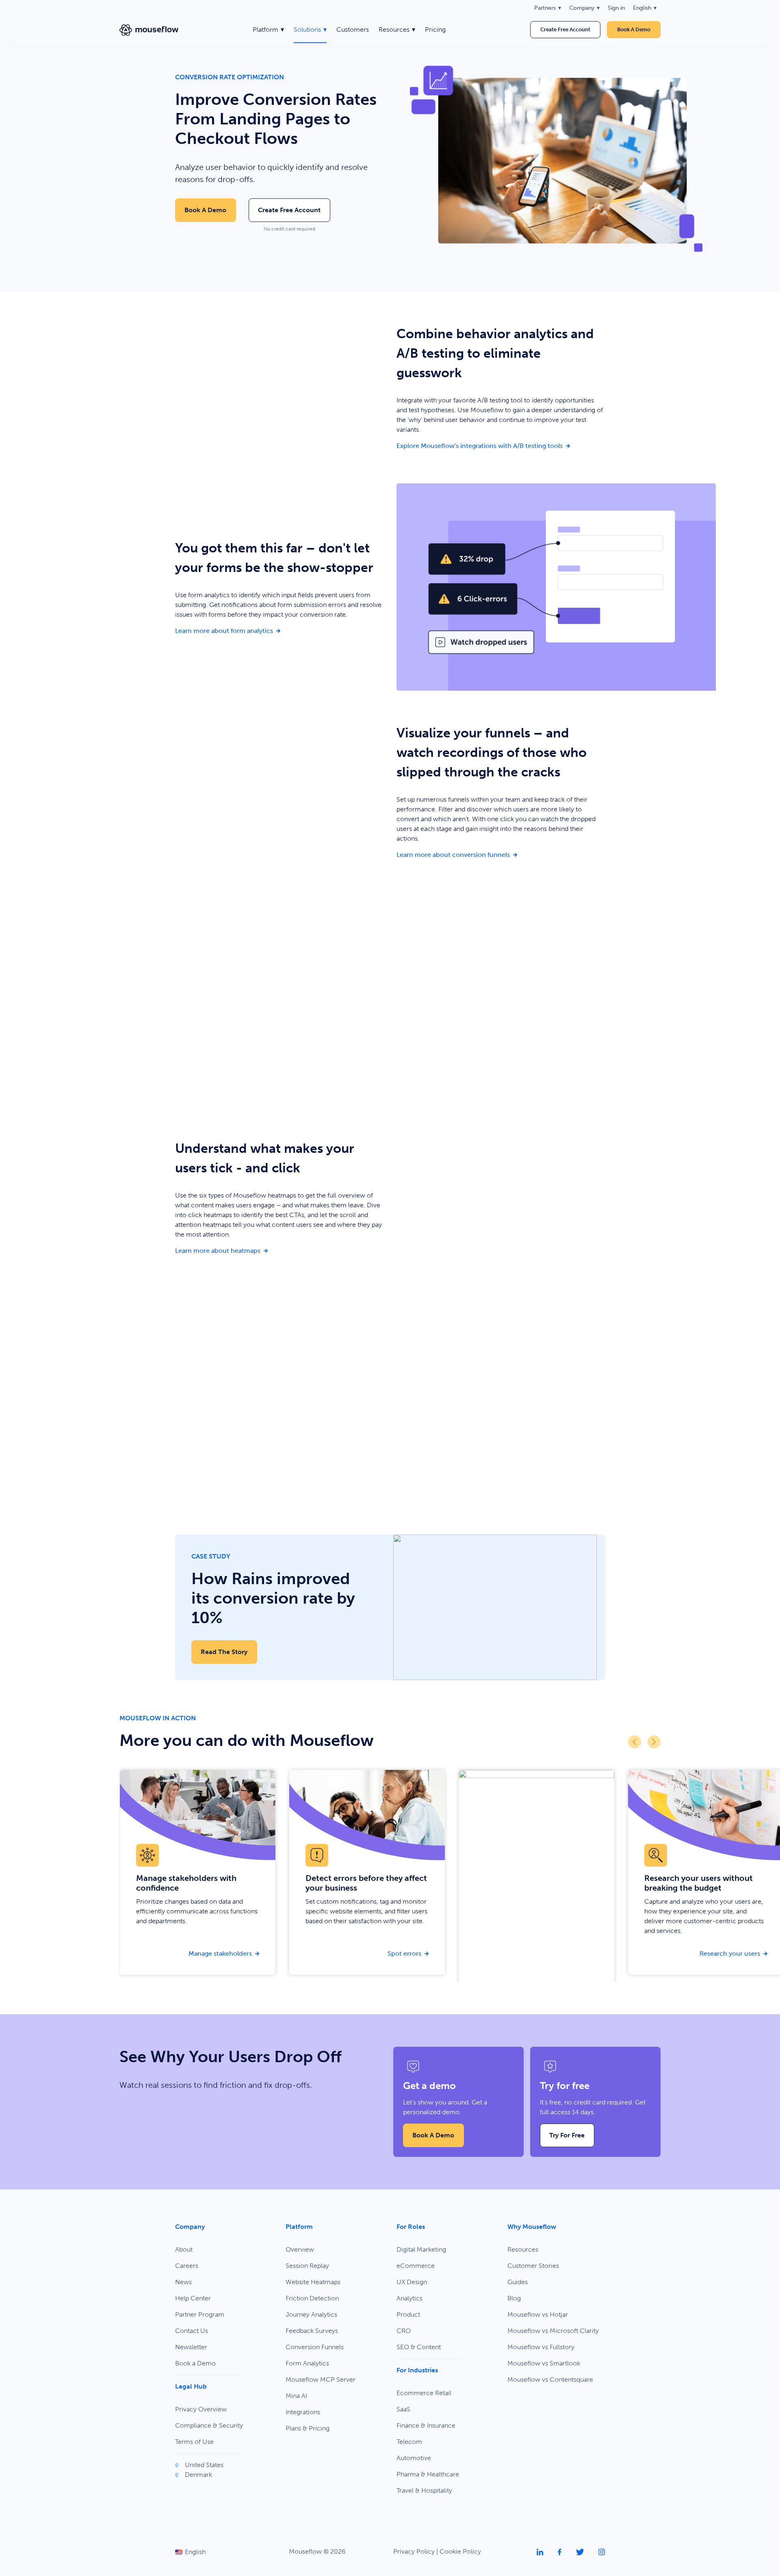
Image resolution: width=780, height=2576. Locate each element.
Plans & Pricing (308, 2428)
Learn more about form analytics (279, 630)
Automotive (414, 2458)
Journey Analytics (311, 2314)
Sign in (616, 8)
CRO (404, 2331)
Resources (523, 2249)
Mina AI (296, 2396)
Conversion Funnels (315, 2347)
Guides (518, 2282)
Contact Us (192, 2331)
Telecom (409, 2442)
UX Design (412, 2282)
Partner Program (200, 2314)
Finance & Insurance (426, 2425)
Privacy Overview (201, 2409)
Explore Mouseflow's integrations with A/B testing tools (501, 446)
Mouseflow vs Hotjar (538, 2314)
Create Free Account (565, 29)
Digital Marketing (421, 2249)
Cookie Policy (460, 2551)
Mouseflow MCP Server (321, 2379)
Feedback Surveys (312, 2331)
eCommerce (416, 2266)
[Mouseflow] (149, 30)
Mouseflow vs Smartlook (544, 2363)
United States (204, 2465)
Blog (514, 2298)
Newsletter (191, 2347)
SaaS (403, 2409)
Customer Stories (533, 2266)
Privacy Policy (414, 2551)
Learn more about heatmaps (279, 1250)
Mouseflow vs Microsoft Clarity (553, 2331)
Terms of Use (194, 2442)
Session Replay (307, 2266)
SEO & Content (419, 2347)
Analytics (409, 2298)
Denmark (198, 2475)
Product (408, 2314)
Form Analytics (307, 2363)
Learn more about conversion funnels (501, 854)
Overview (300, 2249)
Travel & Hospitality (424, 2490)
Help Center (193, 2298)
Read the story (224, 1652)
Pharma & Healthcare (428, 2474)
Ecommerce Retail (424, 2393)
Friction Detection (312, 2298)
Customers (353, 29)
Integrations (303, 2412)
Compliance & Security (209, 2425)
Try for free (567, 2135)
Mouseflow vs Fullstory (541, 2347)
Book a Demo (205, 210)
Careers (187, 2266)
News (183, 2282)
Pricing (435, 29)
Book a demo (634, 29)
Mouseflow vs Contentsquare (550, 2379)
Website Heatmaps (313, 2282)
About (184, 2249)
